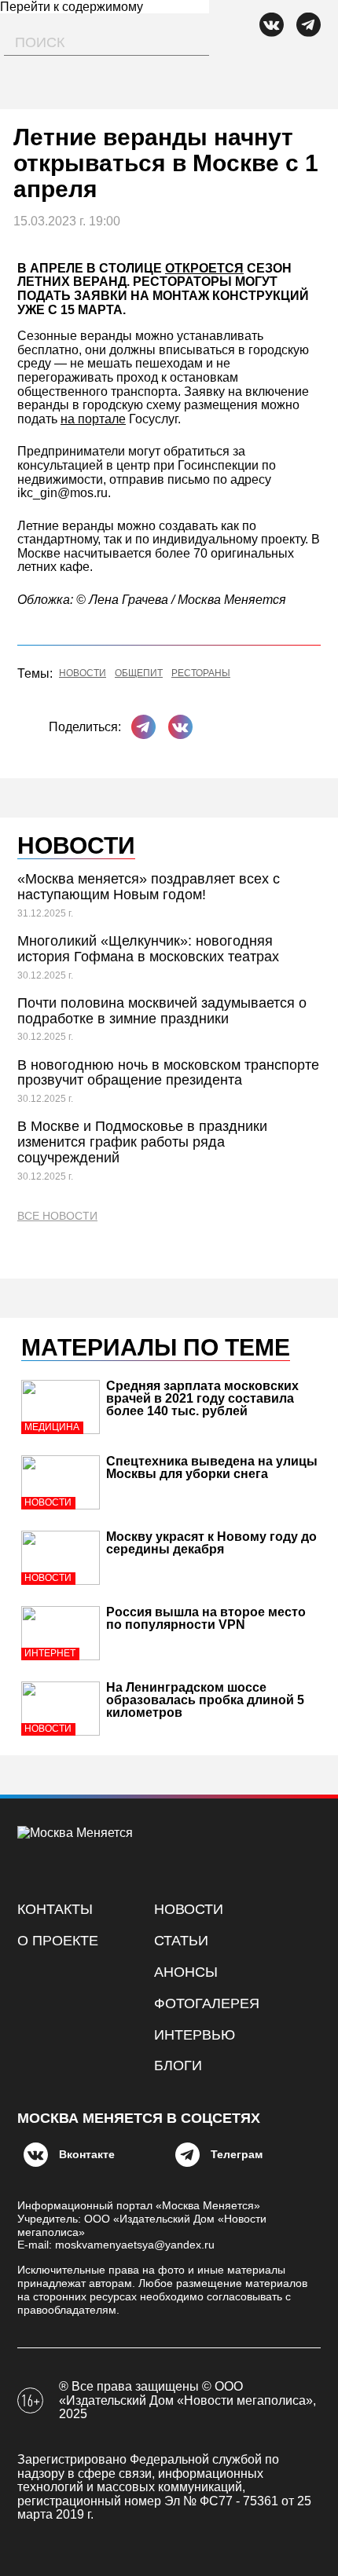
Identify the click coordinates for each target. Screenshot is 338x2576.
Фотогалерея (207, 2003)
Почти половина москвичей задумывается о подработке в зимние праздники (162, 1011)
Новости (83, 673)
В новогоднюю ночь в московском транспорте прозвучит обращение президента (168, 1073)
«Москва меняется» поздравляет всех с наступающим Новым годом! (149, 887)
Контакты (55, 1909)
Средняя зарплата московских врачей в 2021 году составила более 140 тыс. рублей (202, 1398)
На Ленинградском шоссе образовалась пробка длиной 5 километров (205, 1700)
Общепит (139, 673)
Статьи (181, 1941)
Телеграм (237, 2154)
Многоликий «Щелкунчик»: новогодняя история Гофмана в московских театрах (148, 949)
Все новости (57, 1216)
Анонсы (186, 1972)
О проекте (58, 1941)
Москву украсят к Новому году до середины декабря (211, 1543)
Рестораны (201, 673)
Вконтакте (87, 2154)
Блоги (178, 2066)
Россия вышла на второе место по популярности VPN (206, 1618)
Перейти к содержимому (72, 7)
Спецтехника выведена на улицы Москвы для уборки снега (212, 1467)
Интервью (195, 2035)
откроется (204, 268)
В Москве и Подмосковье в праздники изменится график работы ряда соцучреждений (142, 1142)
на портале (93, 419)
